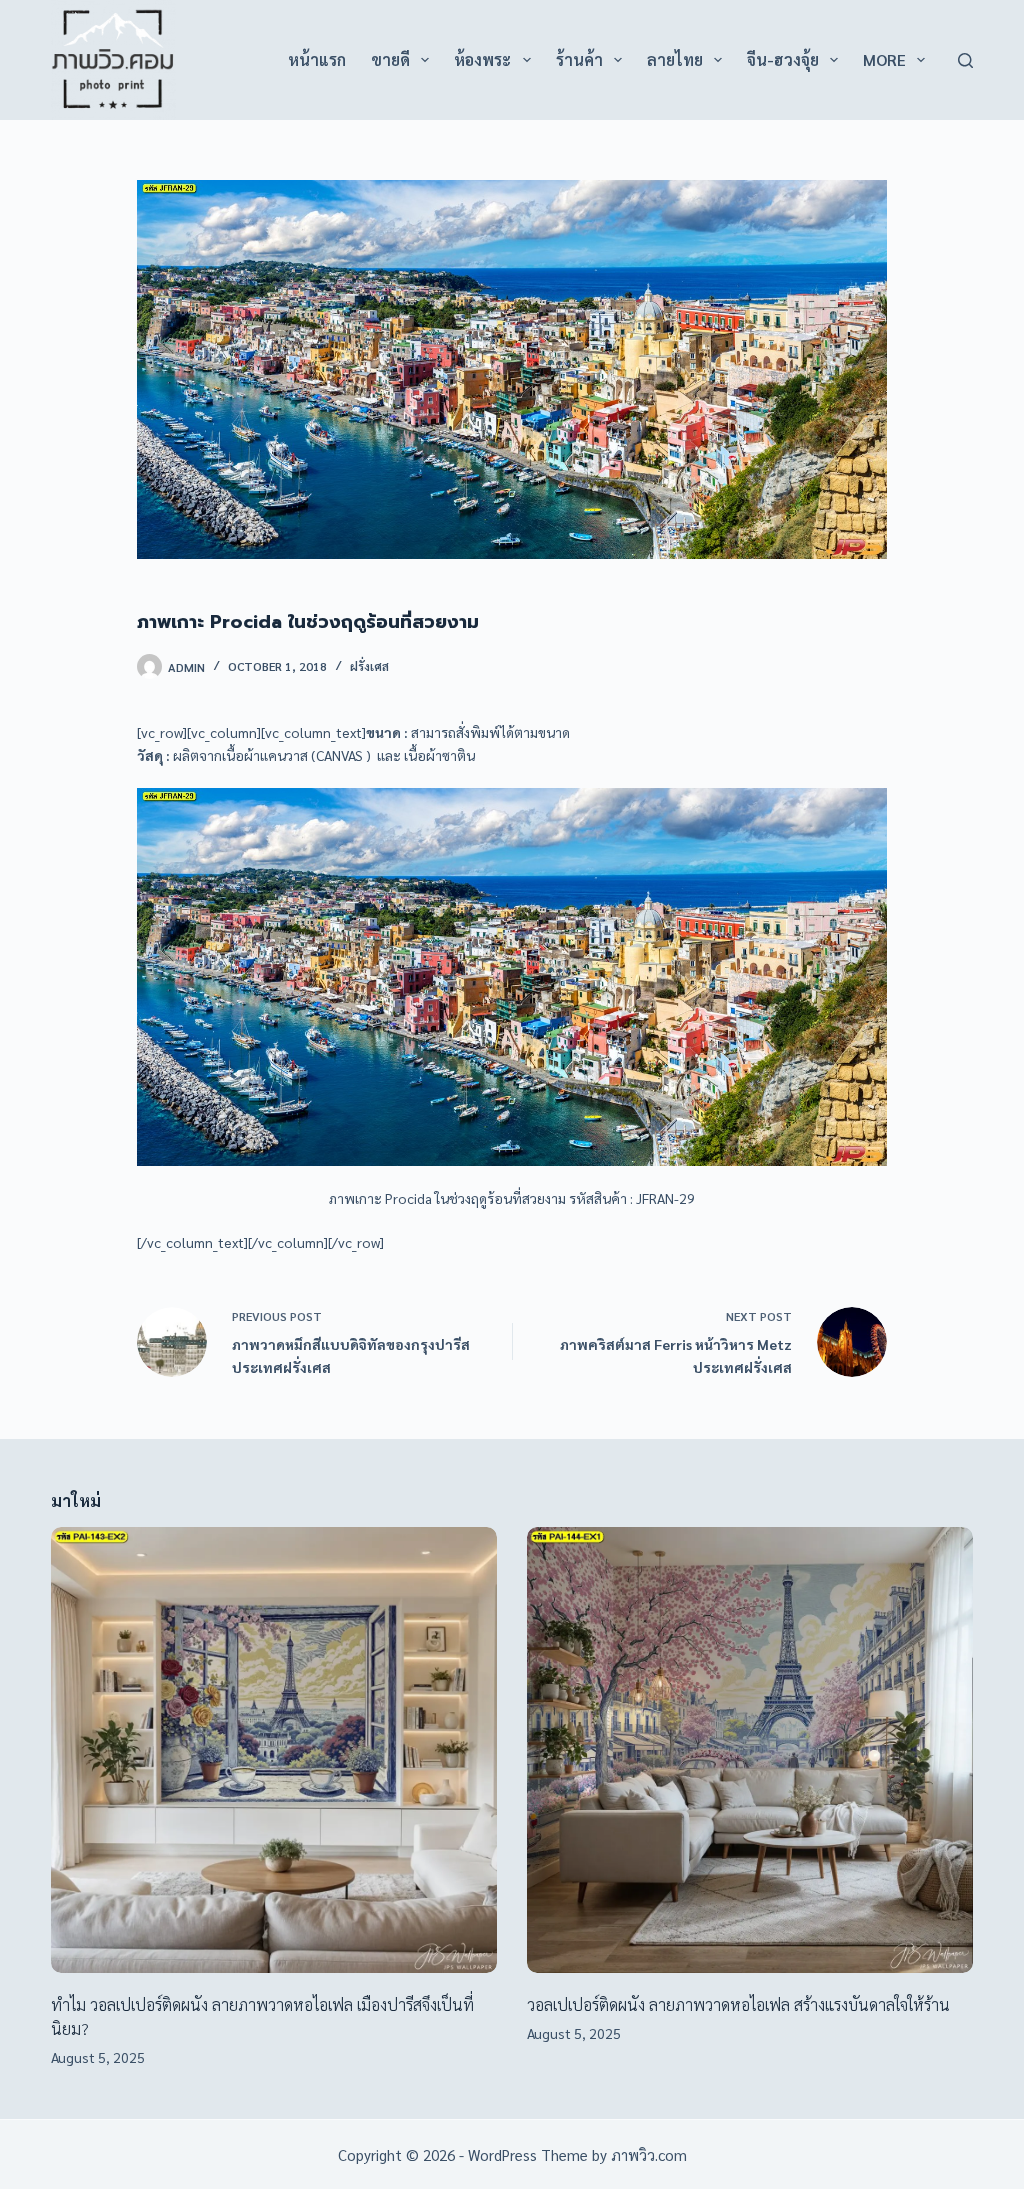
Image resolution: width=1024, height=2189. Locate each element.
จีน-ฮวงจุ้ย (783, 59)
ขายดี (390, 59)
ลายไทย (675, 59)
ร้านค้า (579, 59)
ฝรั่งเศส (369, 666)
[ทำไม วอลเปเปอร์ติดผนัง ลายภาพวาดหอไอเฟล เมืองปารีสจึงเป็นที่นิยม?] (274, 1750)
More (884, 59)
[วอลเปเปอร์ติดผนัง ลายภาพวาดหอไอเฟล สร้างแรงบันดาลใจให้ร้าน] (750, 1750)
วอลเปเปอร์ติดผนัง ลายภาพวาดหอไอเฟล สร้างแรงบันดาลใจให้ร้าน (738, 2004)
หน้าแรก (317, 59)
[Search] (965, 60)
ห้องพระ (482, 59)
